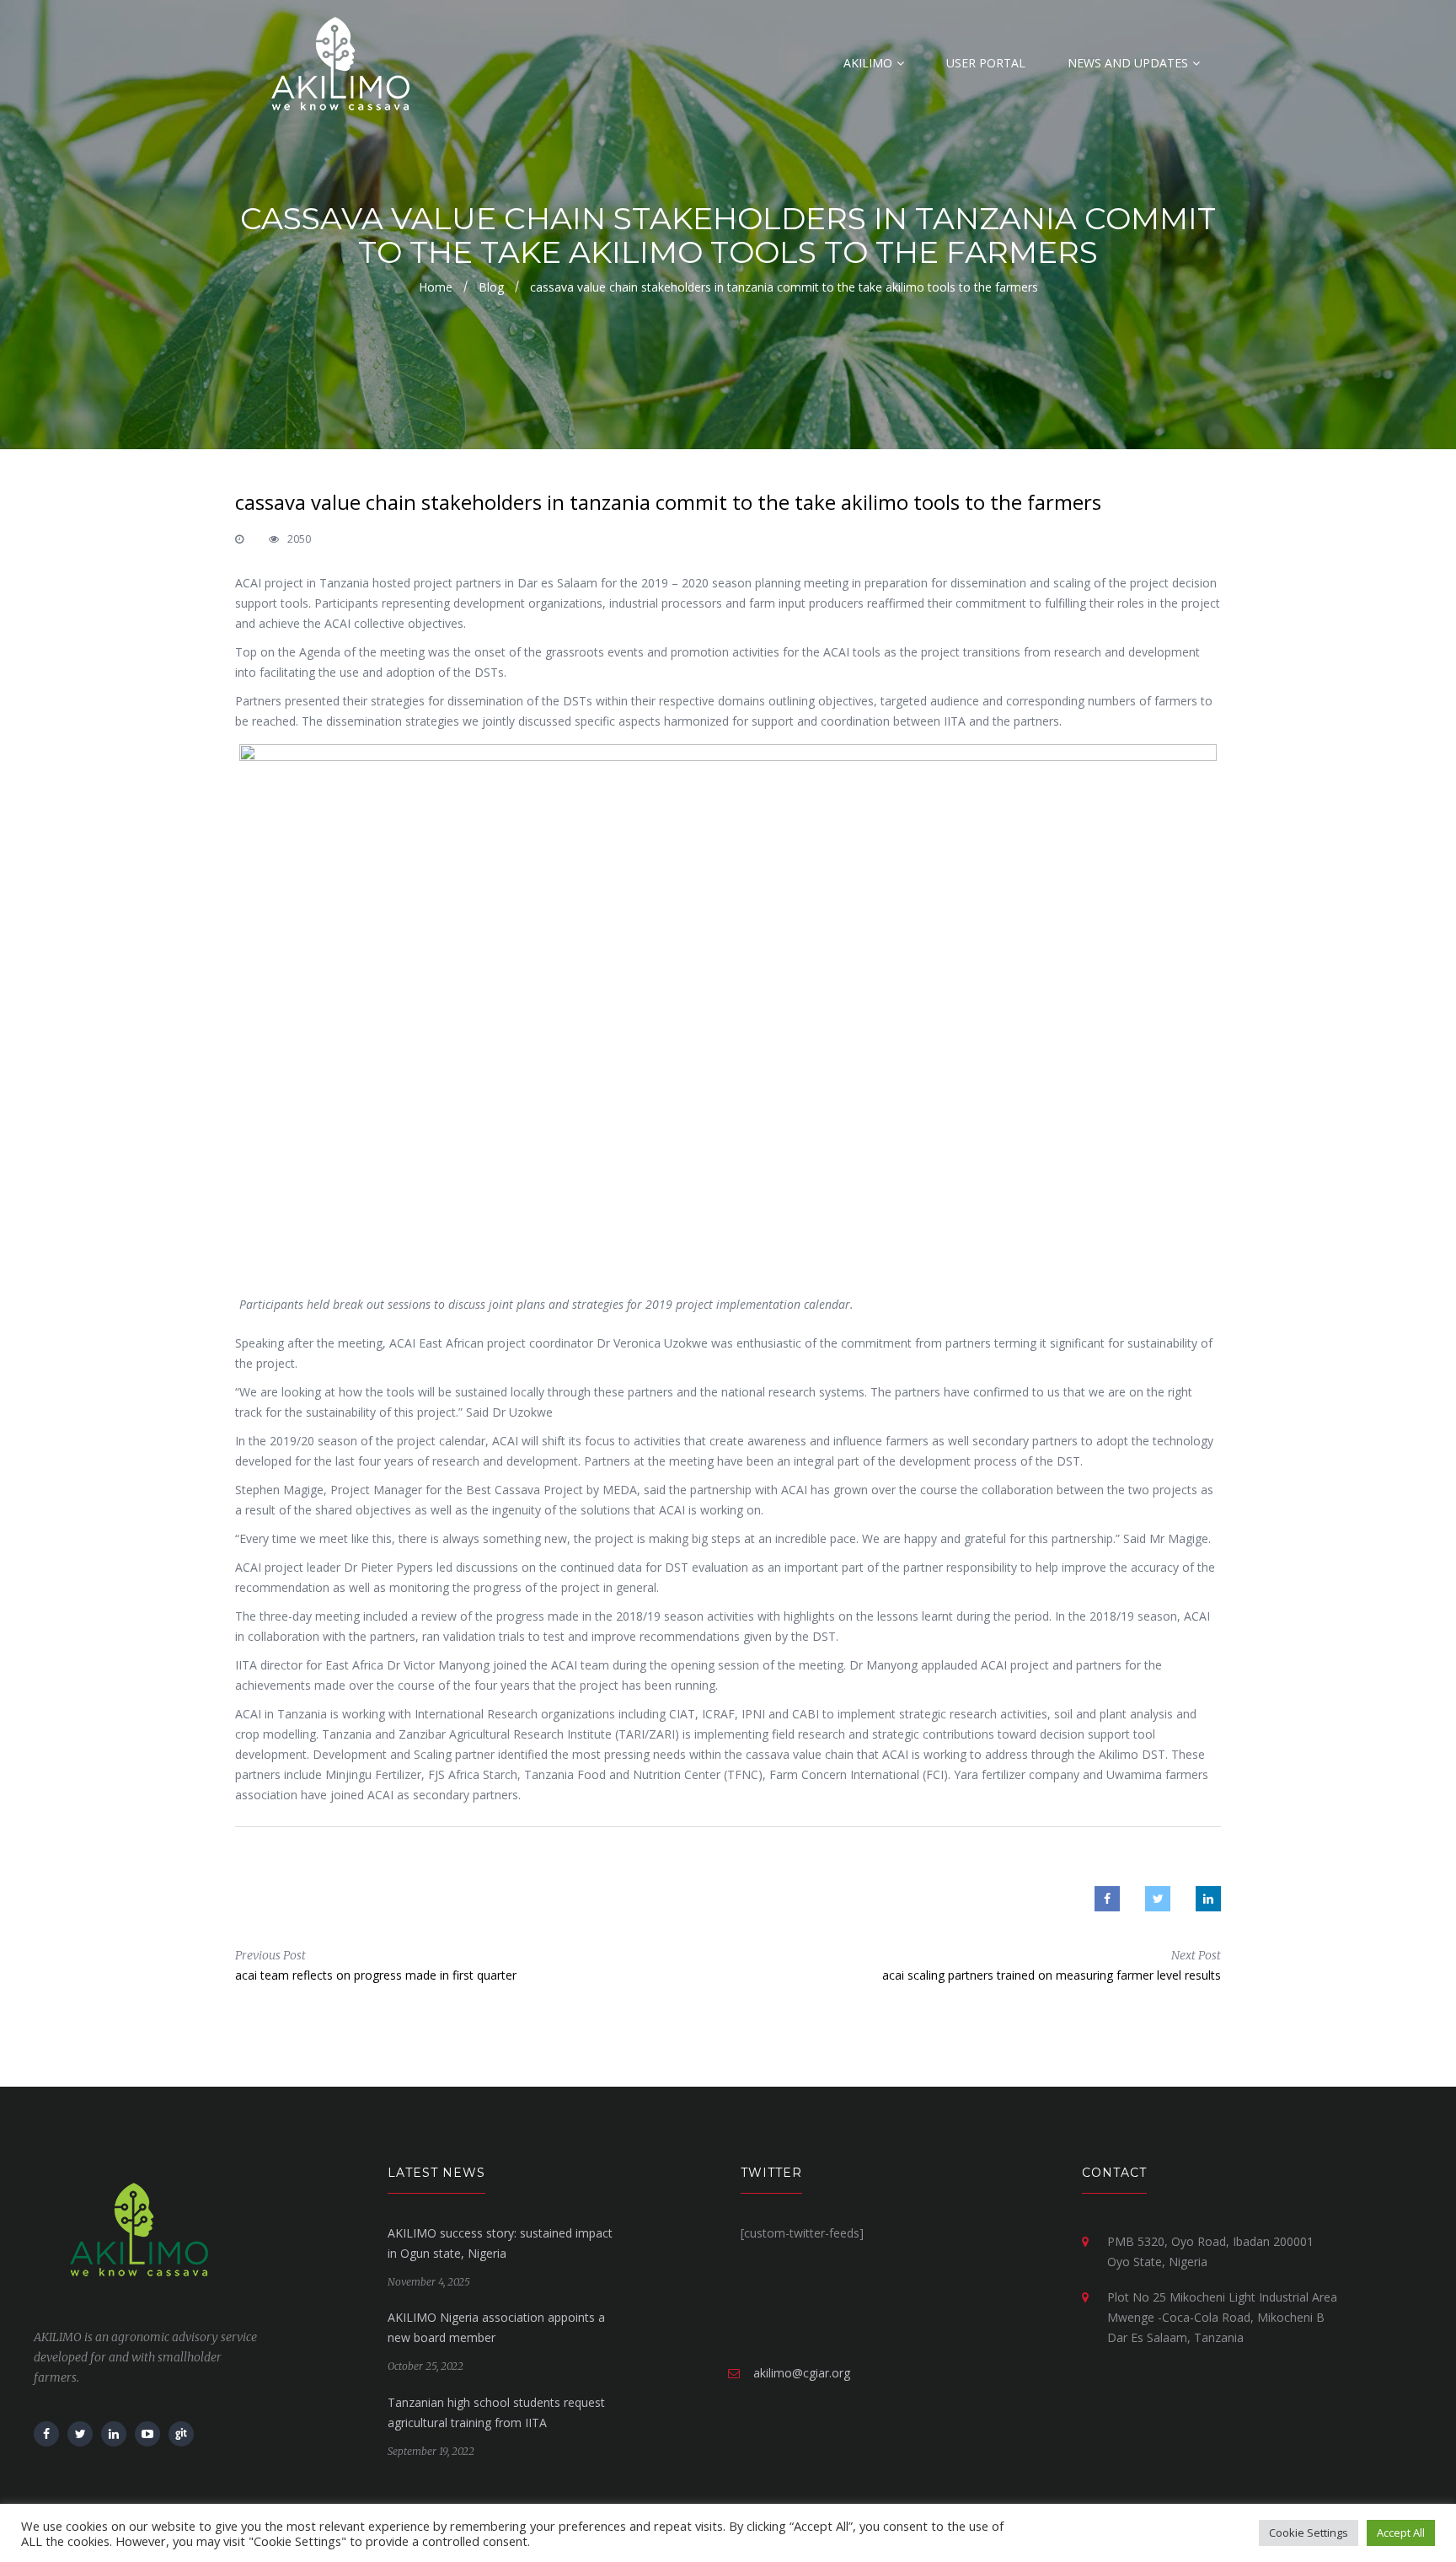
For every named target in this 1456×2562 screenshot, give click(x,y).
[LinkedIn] (114, 2434)
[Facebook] (46, 2434)
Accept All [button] (1401, 2533)
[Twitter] (80, 2434)
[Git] (181, 2434)
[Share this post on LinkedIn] (1208, 1899)
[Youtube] (147, 2434)
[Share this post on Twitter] (1158, 1899)
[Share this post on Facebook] (1107, 1899)
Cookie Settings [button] (1309, 2533)
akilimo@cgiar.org (802, 2373)
